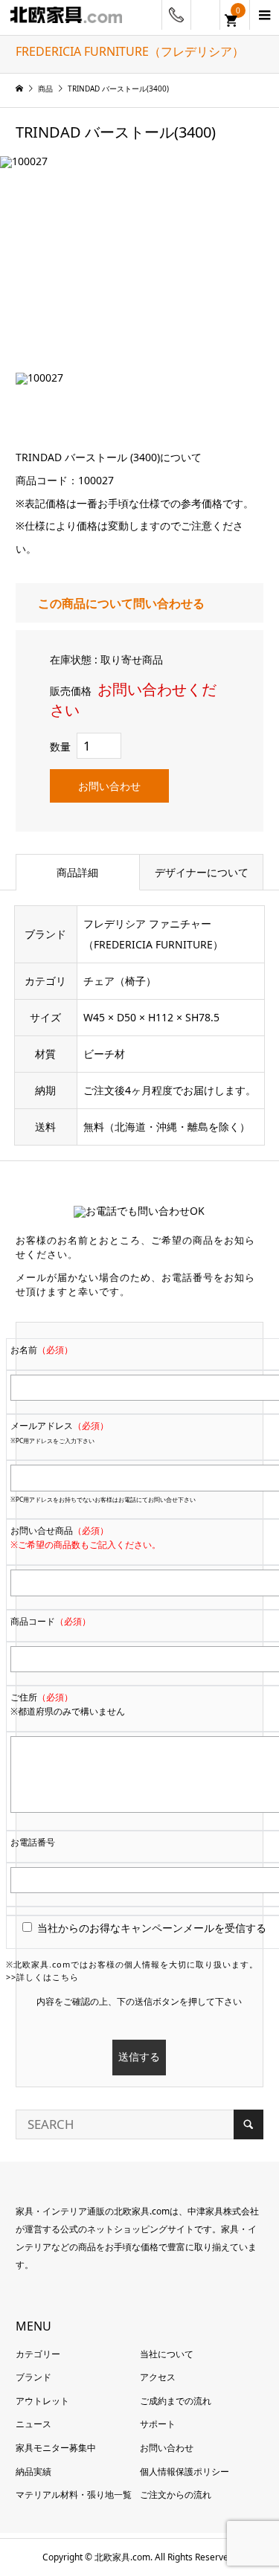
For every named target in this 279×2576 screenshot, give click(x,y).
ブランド (33, 2377)
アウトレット (42, 2401)
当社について (167, 2354)
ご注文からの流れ (176, 2495)
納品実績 (33, 2471)
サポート (158, 2424)
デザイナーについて (202, 872)
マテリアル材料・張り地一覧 (74, 2495)
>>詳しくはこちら (42, 1977)
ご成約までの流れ (176, 2401)
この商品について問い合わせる (121, 604)
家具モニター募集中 (56, 2448)
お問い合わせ (109, 786)
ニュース (33, 2424)
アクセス (158, 2377)
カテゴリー (38, 2354)
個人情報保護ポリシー (185, 2471)
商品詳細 (77, 872)
